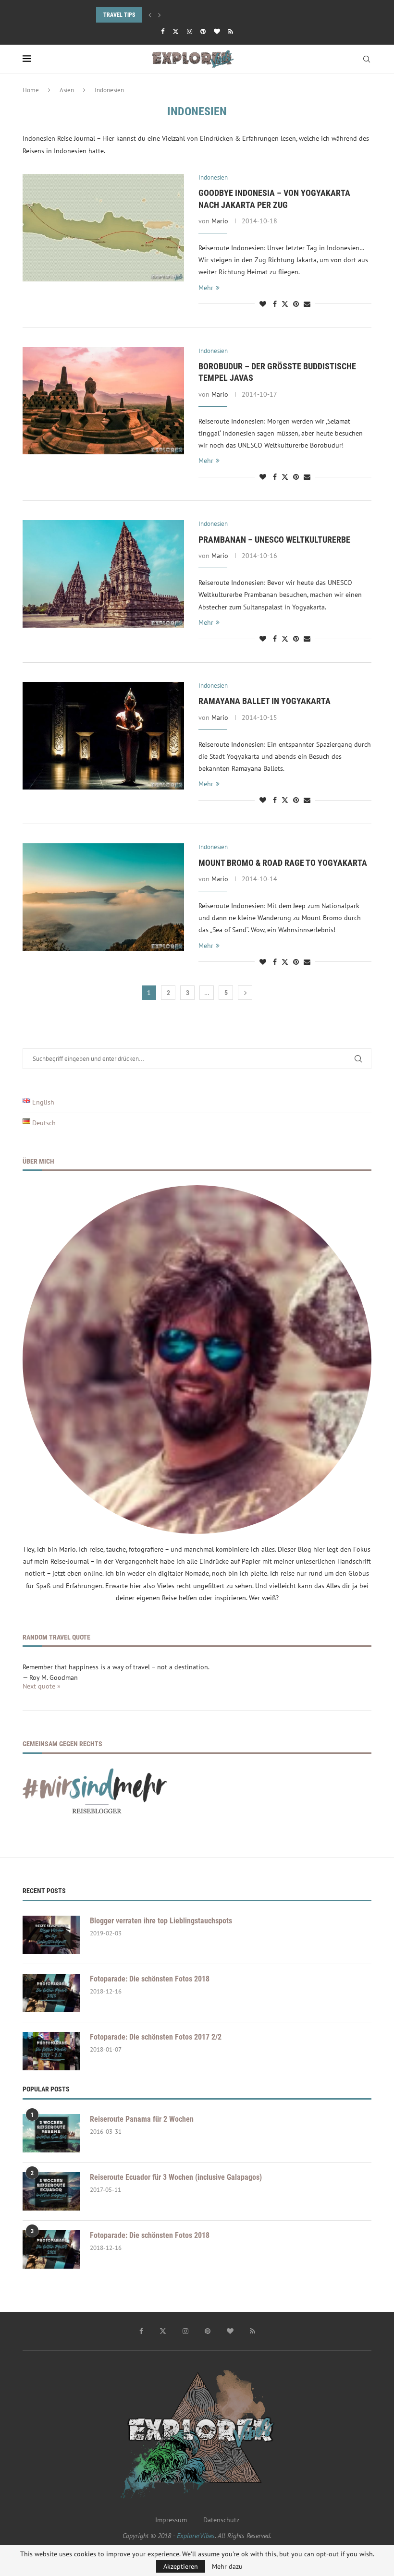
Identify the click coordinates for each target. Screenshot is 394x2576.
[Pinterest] (203, 31)
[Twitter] (176, 31)
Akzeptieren (181, 2566)
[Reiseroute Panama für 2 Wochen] (51, 2133)
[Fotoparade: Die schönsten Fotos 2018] (51, 1993)
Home (31, 90)
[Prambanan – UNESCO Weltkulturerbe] (103, 574)
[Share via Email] (307, 304)
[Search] (367, 59)
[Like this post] (263, 304)
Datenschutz (221, 2520)
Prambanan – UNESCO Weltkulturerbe (274, 540)
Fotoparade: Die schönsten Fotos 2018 (150, 1979)
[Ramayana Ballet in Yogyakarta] (103, 736)
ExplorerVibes (196, 2536)
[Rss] (231, 31)
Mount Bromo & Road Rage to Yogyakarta (283, 863)
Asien (67, 90)
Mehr (206, 288)
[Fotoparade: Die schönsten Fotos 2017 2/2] (51, 2051)
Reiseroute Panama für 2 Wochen (142, 2119)
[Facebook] (163, 31)
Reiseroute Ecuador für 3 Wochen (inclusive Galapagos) (176, 2177)
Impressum (171, 2520)
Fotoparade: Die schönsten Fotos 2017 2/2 (156, 2037)
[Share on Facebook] (275, 304)
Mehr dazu (227, 2566)
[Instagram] (190, 31)
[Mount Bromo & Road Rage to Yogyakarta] (103, 897)
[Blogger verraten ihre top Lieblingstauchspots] (51, 1935)
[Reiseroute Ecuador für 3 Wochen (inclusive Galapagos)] (51, 2191)
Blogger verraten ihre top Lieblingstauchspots (161, 1921)
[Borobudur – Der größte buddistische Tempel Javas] (103, 401)
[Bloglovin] (217, 31)
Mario (220, 221)
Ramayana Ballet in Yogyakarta (265, 701)
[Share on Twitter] (285, 304)
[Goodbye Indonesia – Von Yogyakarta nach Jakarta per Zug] (103, 228)
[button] (150, 15)
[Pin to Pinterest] (296, 304)
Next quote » (42, 1686)
